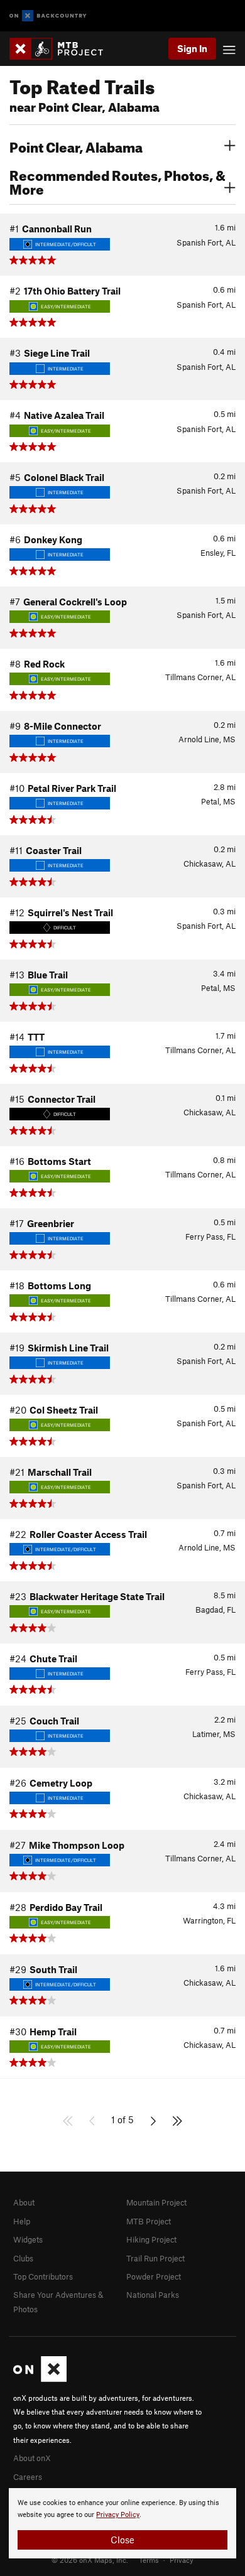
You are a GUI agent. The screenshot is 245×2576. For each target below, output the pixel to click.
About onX (32, 2458)
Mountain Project (156, 2202)
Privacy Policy (118, 2515)
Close (122, 2540)
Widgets (28, 2239)
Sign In (192, 48)
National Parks (153, 2295)
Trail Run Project (155, 2258)
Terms (149, 2560)
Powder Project (154, 2276)
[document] (122, 2523)
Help (22, 2221)
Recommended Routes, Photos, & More (117, 181)
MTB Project (149, 2221)
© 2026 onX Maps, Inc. (90, 2560)
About (24, 2202)
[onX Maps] (40, 2379)
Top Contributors (43, 2276)
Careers (28, 2477)
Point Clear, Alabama (76, 146)
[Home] (63, 49)
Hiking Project (151, 2239)
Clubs (23, 2258)
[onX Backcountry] (48, 16)
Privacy (182, 2560)
